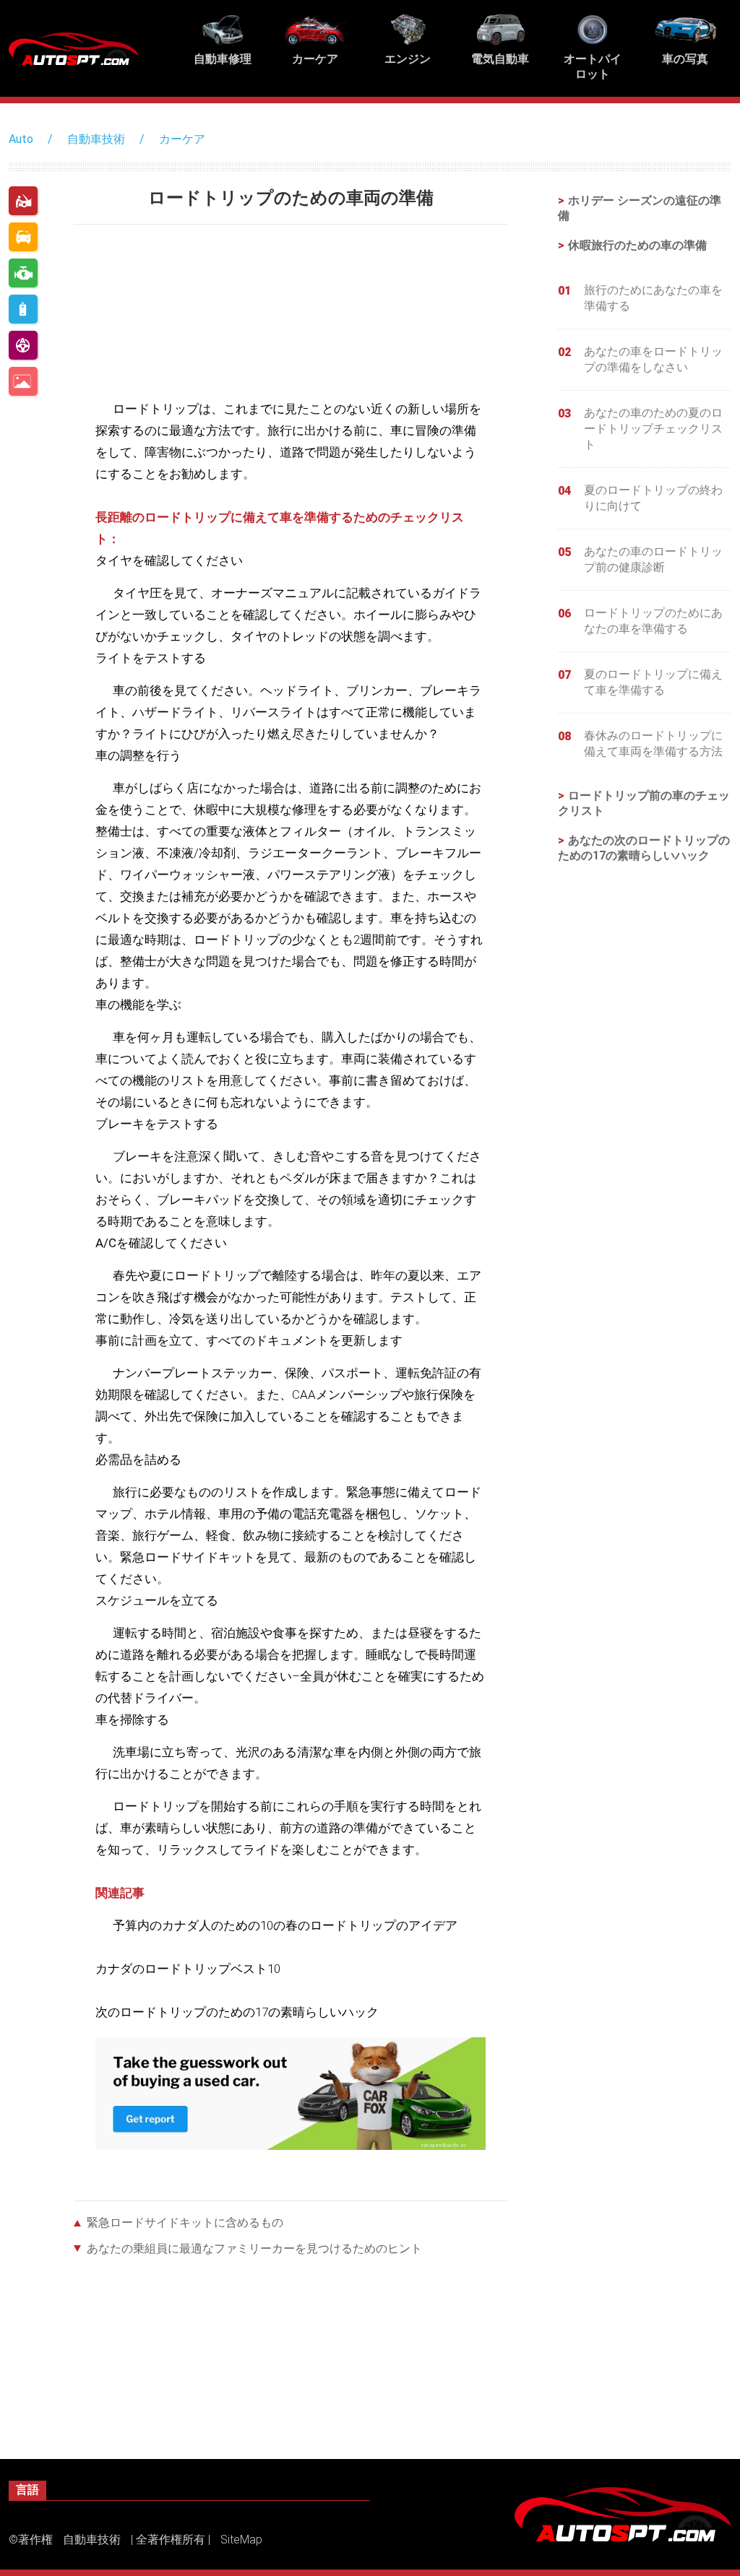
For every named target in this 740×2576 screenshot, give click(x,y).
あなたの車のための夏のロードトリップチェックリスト (653, 429)
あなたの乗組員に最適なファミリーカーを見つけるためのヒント (254, 2248)
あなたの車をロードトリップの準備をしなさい (653, 359)
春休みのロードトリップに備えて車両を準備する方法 (653, 743)
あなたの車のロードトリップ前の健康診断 (653, 559)
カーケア (182, 139)
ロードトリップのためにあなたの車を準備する (653, 621)
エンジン (23, 273)
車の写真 (23, 381)
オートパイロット (23, 345)
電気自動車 (23, 309)
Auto (21, 139)
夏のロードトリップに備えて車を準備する (653, 682)
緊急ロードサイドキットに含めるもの (185, 2222)
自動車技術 (96, 139)
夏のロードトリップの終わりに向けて (653, 498)
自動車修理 (23, 201)
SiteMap (241, 2540)
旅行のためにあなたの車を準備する (653, 298)
